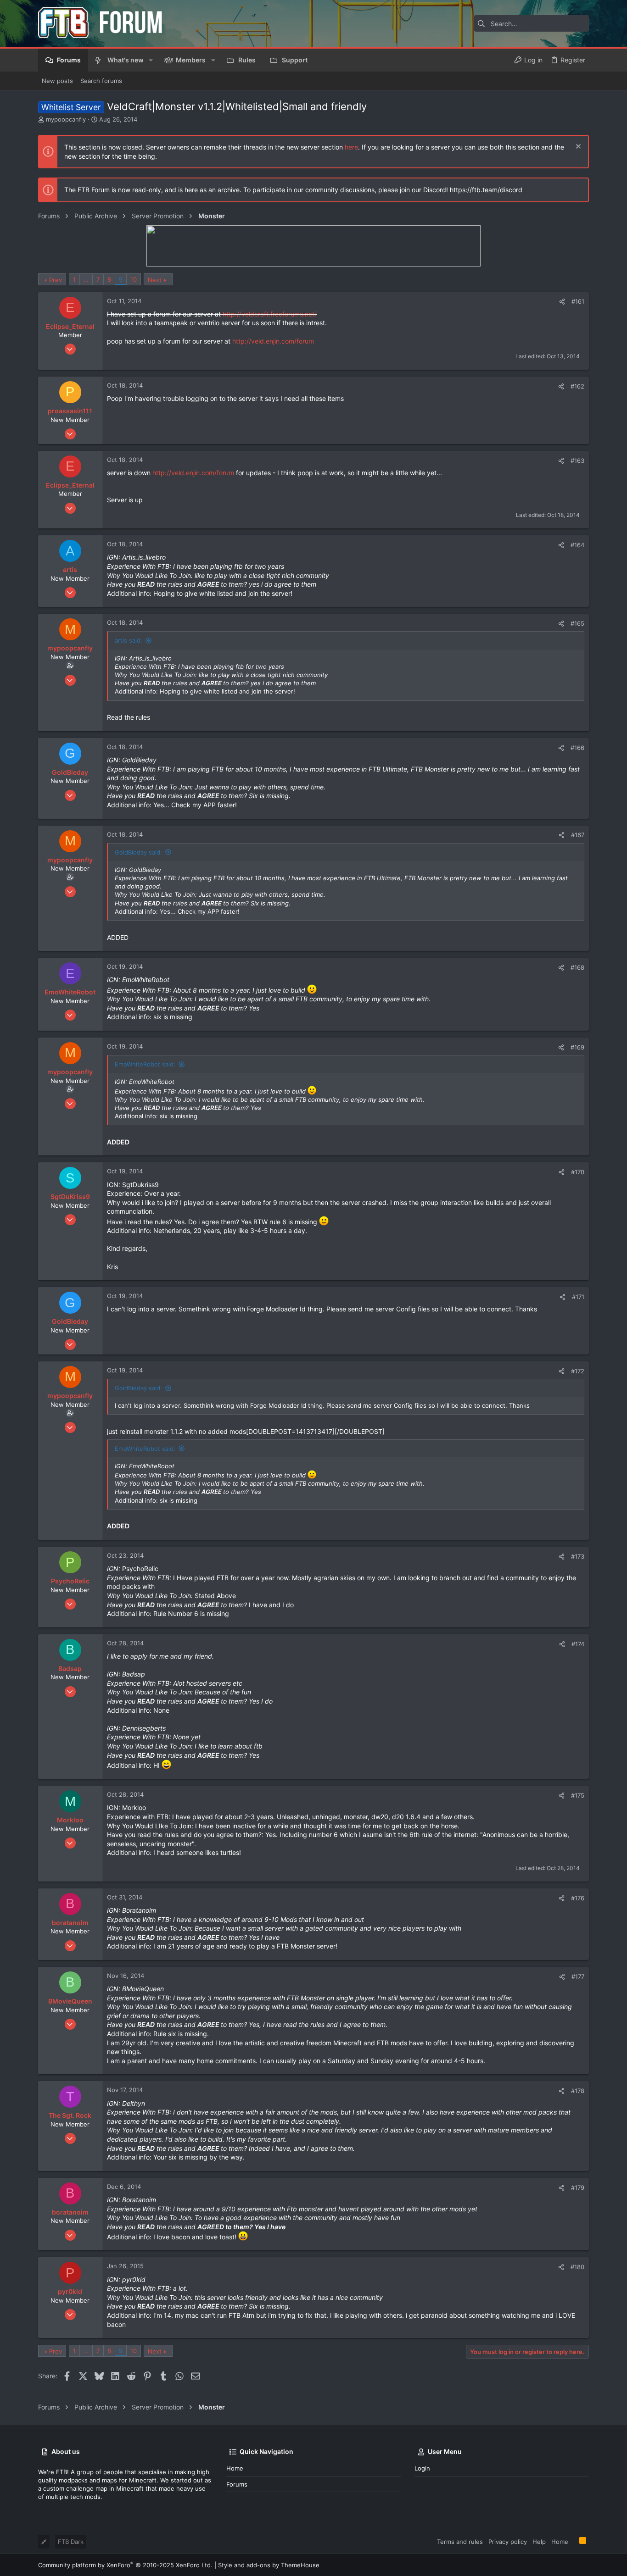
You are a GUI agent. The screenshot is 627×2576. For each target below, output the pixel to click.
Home (235, 2468)
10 (134, 279)
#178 (578, 2091)
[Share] (562, 302)
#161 (578, 301)
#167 (578, 835)
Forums (237, 2484)
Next (155, 280)
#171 (578, 1297)
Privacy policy (508, 2542)
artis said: (129, 640)
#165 (577, 623)
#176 (578, 1898)
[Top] (574, 2541)
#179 (578, 2187)
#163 (577, 461)
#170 (578, 1172)
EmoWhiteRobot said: (145, 1064)
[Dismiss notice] (577, 147)
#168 (577, 967)
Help (539, 2542)
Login (422, 2468)
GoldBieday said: (138, 852)
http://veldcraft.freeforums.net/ (270, 314)
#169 (577, 1047)
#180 (577, 2267)
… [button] (86, 279)
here (351, 147)
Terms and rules (460, 2542)
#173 (578, 1556)
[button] (151, 60)
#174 (578, 1644)
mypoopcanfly (66, 119)
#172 (578, 1371)
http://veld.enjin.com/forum (273, 341)
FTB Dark (71, 2542)
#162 (577, 386)
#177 (578, 1976)
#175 (578, 1795)
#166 (577, 748)
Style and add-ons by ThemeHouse (269, 2565)
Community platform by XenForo (125, 2565)
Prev (56, 280)
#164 (577, 545)
